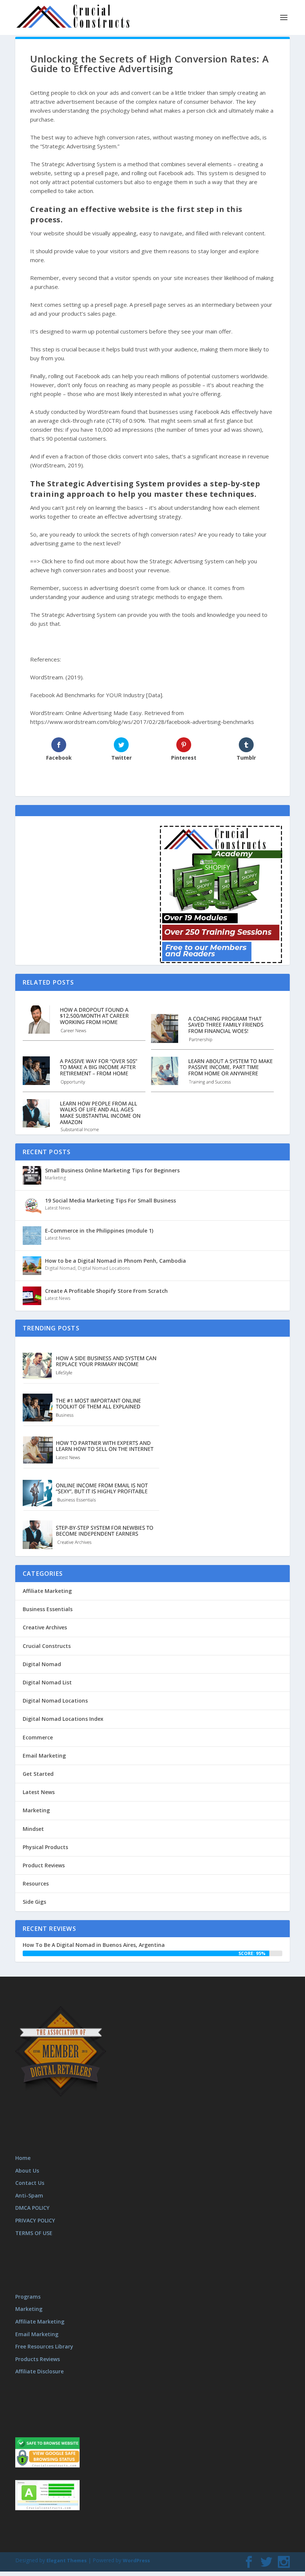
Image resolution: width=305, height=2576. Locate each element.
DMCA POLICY (32, 2208)
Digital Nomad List (47, 1682)
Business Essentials (48, 1609)
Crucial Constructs (47, 1646)
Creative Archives (45, 1627)
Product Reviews (44, 1865)
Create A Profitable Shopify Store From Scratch (106, 1291)
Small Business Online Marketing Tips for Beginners (112, 1170)
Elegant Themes (67, 2560)
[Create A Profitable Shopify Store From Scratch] (32, 1296)
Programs (28, 2297)
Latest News (58, 1208)
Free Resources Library (44, 2346)
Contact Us (30, 2183)
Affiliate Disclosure (39, 2371)
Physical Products (45, 1847)
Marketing (55, 1178)
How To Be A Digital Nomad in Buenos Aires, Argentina (94, 1945)
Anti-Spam (29, 2195)
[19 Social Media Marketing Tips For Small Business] (32, 1205)
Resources (36, 1883)
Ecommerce (38, 1737)
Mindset (33, 1829)
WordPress (136, 2560)
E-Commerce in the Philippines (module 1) (99, 1231)
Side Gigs (34, 1902)
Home (23, 2158)
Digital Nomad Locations (104, 1268)
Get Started (38, 1774)
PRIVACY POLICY (35, 2220)
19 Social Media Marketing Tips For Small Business (110, 1200)
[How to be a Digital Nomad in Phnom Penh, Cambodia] (32, 1266)
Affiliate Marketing (47, 1591)
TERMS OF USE (34, 2233)
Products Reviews (38, 2359)
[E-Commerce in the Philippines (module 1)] (32, 1236)
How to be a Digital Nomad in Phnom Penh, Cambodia (115, 1261)
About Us (27, 2171)
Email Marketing (44, 1756)
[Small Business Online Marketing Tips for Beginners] (32, 1175)
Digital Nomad (60, 1268)
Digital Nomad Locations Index (63, 1719)
